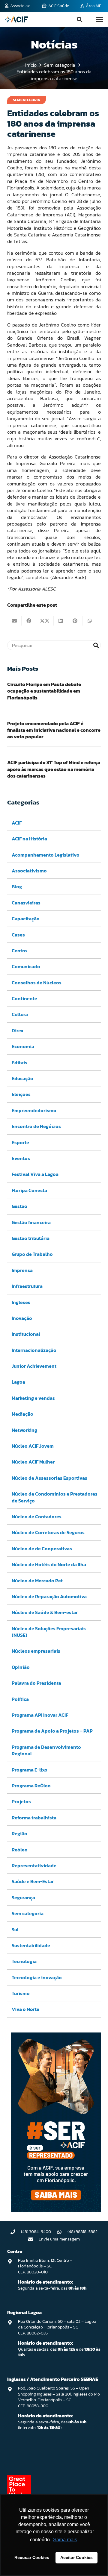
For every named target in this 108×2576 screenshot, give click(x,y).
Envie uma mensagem (59, 2239)
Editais (19, 1062)
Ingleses (21, 1302)
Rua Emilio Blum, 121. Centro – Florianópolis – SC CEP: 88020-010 (45, 2266)
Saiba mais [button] (65, 2540)
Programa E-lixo (30, 1770)
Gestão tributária (31, 1238)
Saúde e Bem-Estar (33, 1881)
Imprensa (22, 1270)
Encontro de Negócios (36, 1126)
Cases (18, 935)
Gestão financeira (31, 1222)
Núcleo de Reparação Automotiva (49, 1596)
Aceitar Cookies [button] (76, 2557)
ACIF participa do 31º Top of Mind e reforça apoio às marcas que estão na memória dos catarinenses (54, 769)
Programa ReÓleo (31, 1786)
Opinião (21, 1667)
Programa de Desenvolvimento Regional (46, 1750)
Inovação (22, 1318)
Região (19, 1833)
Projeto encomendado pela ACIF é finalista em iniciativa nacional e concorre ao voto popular (54, 730)
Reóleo (20, 1850)
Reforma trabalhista (34, 1818)
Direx (18, 1030)
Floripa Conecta (29, 1190)
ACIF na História (29, 839)
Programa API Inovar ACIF (40, 1715)
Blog (17, 887)
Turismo (21, 1993)
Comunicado (26, 966)
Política (20, 1699)
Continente (24, 998)
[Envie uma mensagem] (34, 2239)
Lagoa (18, 1382)
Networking (24, 1430)
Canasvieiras (26, 903)
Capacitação (26, 919)
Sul (15, 1930)
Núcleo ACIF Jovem (33, 1446)
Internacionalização (34, 1350)
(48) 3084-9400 (36, 2232)
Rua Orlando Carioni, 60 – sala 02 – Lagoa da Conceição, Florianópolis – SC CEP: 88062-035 (57, 2327)
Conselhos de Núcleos (37, 983)
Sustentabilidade (31, 1945)
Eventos (21, 1158)
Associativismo (29, 871)
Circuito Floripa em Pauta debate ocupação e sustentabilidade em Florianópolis (44, 691)
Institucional (26, 1334)
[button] (79, 19)
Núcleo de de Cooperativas (42, 1549)
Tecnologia (24, 1961)
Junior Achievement (34, 1366)
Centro (19, 951)
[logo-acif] (16, 19)
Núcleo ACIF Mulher (33, 1462)
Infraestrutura (27, 1286)
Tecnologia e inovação (37, 1977)
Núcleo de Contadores (37, 1517)
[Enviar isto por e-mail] (14, 621)
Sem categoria (28, 1913)
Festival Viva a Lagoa (35, 1174)
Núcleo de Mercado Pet (37, 1581)
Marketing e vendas (33, 1398)
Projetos (21, 1801)
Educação (22, 1078)
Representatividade (34, 1865)
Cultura (20, 1014)
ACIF (17, 823)
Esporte (20, 1142)
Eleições (21, 1094)
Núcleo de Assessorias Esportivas (49, 1478)
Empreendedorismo (34, 1110)
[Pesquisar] (96, 645)
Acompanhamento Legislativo (46, 855)
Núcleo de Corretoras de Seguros (48, 1532)
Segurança (23, 1898)
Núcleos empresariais (36, 1651)
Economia (23, 1046)
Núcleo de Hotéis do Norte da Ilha (49, 1564)
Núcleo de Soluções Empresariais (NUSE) (49, 1632)
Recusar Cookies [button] (32, 2557)
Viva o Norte (25, 2009)
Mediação (22, 1414)
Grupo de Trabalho (32, 1254)
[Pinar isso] (75, 621)
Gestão (19, 1206)
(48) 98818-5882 (82, 2232)
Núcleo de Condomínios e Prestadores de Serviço (55, 1497)
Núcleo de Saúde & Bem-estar (45, 1612)
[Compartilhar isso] (29, 621)
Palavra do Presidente (36, 1683)
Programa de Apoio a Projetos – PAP (52, 1731)
